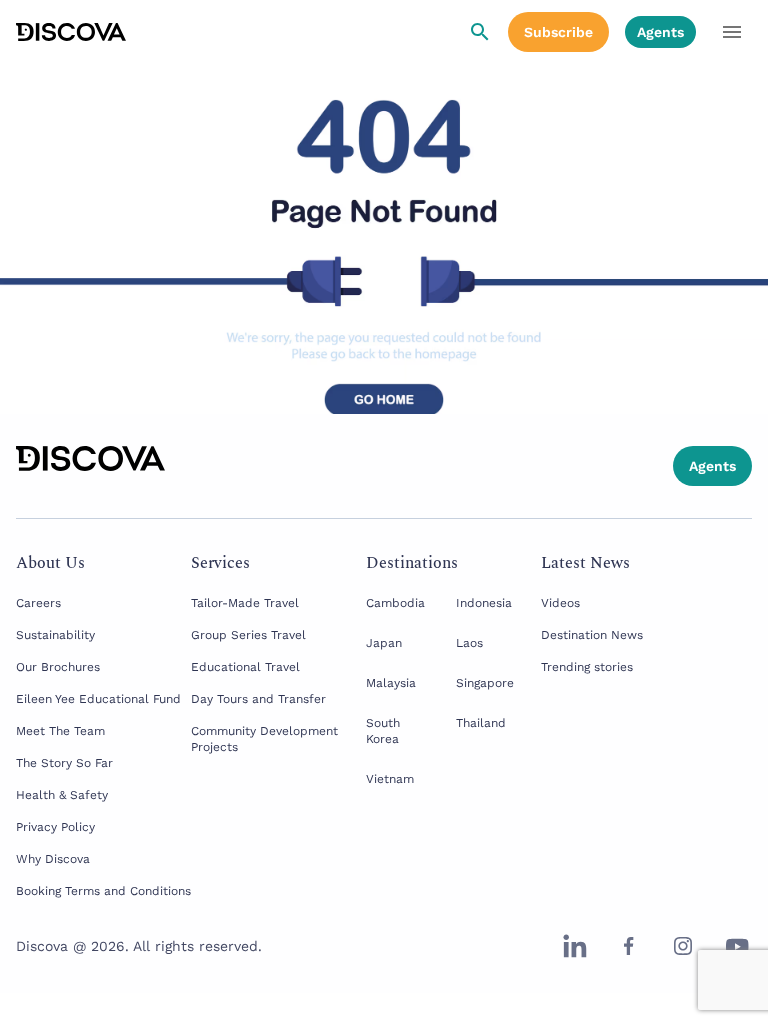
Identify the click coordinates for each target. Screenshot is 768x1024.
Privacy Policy (55, 827)
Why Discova (53, 859)
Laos (469, 643)
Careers (38, 603)
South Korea (383, 731)
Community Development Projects (264, 739)
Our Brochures (58, 667)
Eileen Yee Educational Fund (98, 699)
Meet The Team (60, 731)
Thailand (481, 723)
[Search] (480, 32)
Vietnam (390, 779)
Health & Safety (62, 795)
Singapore (485, 683)
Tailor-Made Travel (245, 603)
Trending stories (587, 667)
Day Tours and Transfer (258, 699)
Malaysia (391, 683)
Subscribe (558, 32)
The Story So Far (64, 763)
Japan (384, 643)
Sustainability (55, 635)
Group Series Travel (248, 635)
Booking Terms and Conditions (103, 891)
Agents (660, 32)
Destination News (592, 635)
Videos (560, 603)
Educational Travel (245, 667)
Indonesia (484, 603)
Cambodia (395, 603)
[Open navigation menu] (732, 32)
